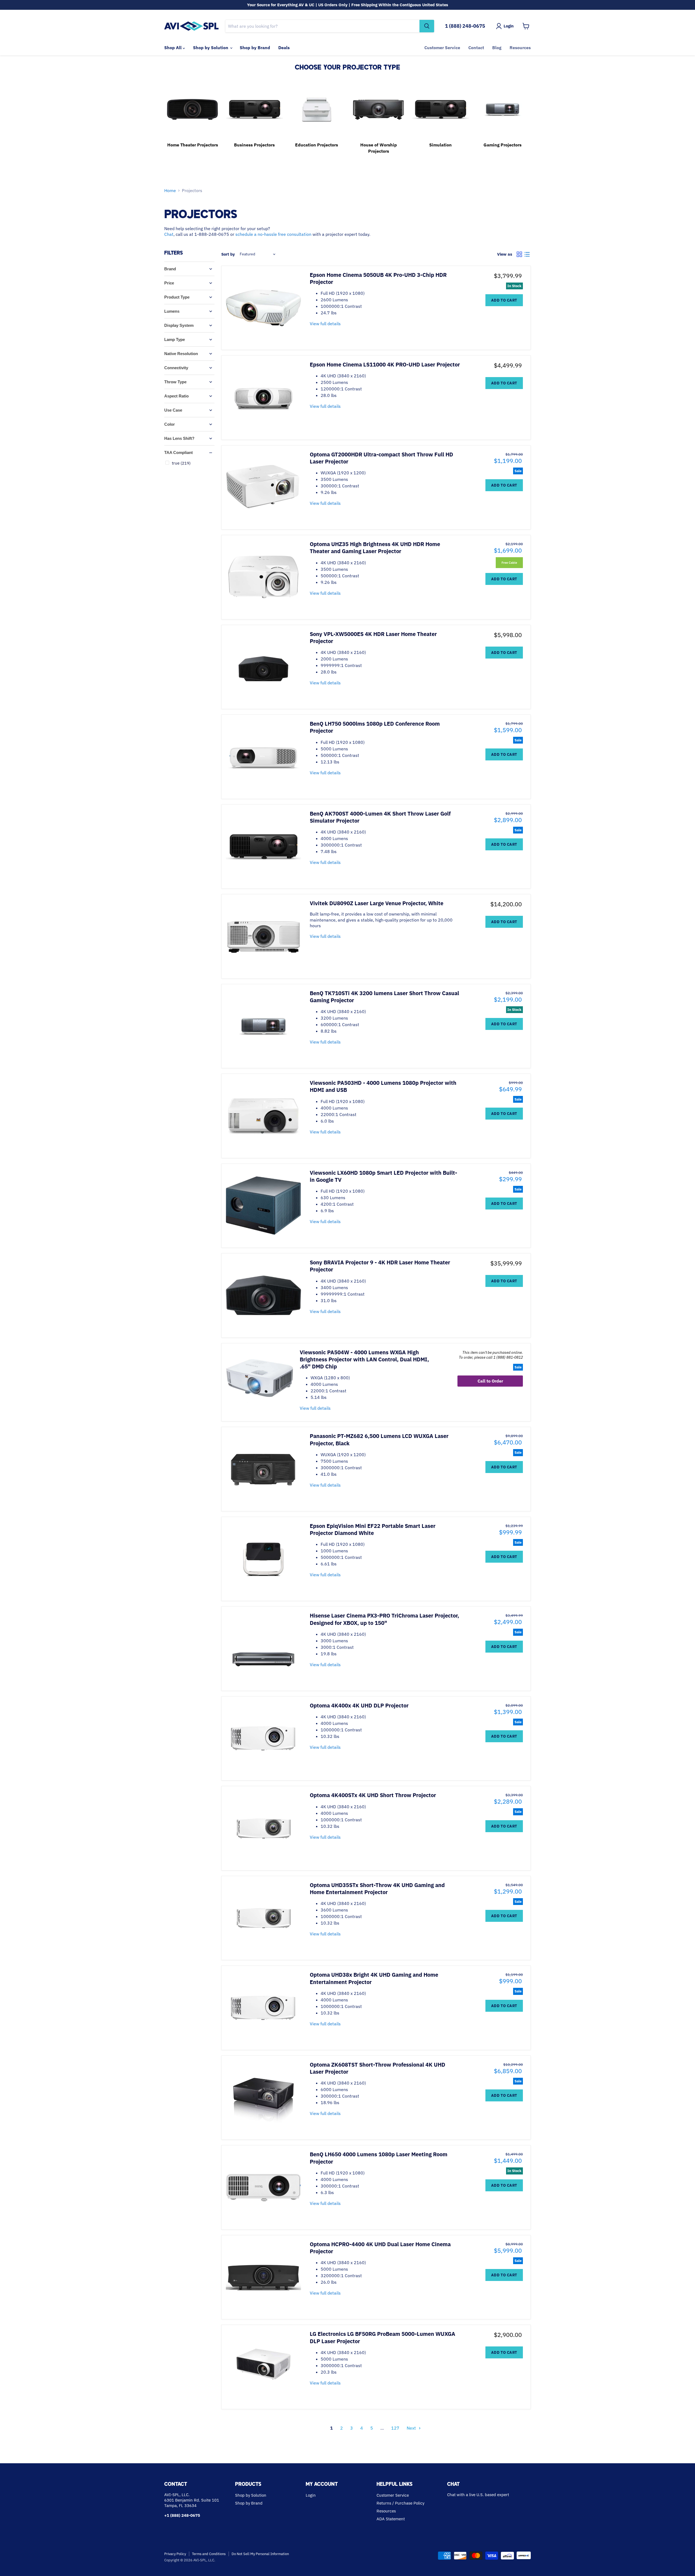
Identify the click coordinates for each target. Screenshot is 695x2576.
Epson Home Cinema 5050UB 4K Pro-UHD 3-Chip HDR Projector (378, 278)
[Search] (427, 26)
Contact (476, 48)
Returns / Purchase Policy (400, 2503)
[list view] (527, 254)
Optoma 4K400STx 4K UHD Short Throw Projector (373, 1795)
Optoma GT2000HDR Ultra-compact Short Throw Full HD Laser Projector (381, 458)
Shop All (173, 48)
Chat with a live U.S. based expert (478, 2495)
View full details (325, 324)
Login (311, 2495)
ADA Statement (391, 2519)
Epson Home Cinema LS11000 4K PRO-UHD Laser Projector (385, 364)
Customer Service (442, 48)
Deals (284, 48)
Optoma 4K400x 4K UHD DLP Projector (359, 1705)
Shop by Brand (255, 48)
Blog (497, 48)
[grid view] (519, 254)
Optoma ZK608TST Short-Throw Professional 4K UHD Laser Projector (377, 2068)
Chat (169, 234)
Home (170, 190)
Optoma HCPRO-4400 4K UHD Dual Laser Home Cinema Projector (380, 2248)
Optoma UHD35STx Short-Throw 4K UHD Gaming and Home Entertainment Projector (377, 1889)
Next (411, 2428)
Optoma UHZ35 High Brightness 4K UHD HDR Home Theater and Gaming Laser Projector (375, 548)
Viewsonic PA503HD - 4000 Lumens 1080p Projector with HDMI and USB (383, 1086)
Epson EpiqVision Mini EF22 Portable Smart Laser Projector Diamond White (373, 1529)
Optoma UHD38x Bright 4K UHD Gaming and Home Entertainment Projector (374, 1978)
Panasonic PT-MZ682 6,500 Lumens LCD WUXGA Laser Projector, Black (379, 1439)
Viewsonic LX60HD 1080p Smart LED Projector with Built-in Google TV (383, 1176)
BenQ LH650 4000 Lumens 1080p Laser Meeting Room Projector (379, 2158)
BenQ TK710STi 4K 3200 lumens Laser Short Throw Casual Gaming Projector (384, 997)
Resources (520, 48)
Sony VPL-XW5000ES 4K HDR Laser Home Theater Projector (373, 637)
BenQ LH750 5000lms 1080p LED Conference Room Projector (375, 727)
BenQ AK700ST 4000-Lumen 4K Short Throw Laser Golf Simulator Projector (380, 817)
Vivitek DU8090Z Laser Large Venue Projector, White (377, 903)
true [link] (181, 463)
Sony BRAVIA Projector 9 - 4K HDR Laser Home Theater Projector (380, 1266)
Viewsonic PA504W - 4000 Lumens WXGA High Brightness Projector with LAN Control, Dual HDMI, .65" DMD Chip (364, 1359)
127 (395, 2428)
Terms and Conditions (209, 2554)
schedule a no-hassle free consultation (273, 234)
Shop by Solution (211, 48)
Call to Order (490, 1381)
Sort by (228, 254)
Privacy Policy (175, 2554)
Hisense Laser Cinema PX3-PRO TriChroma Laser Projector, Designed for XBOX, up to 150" (384, 1619)
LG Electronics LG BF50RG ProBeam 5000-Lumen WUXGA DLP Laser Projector (383, 2337)
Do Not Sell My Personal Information (260, 2554)
